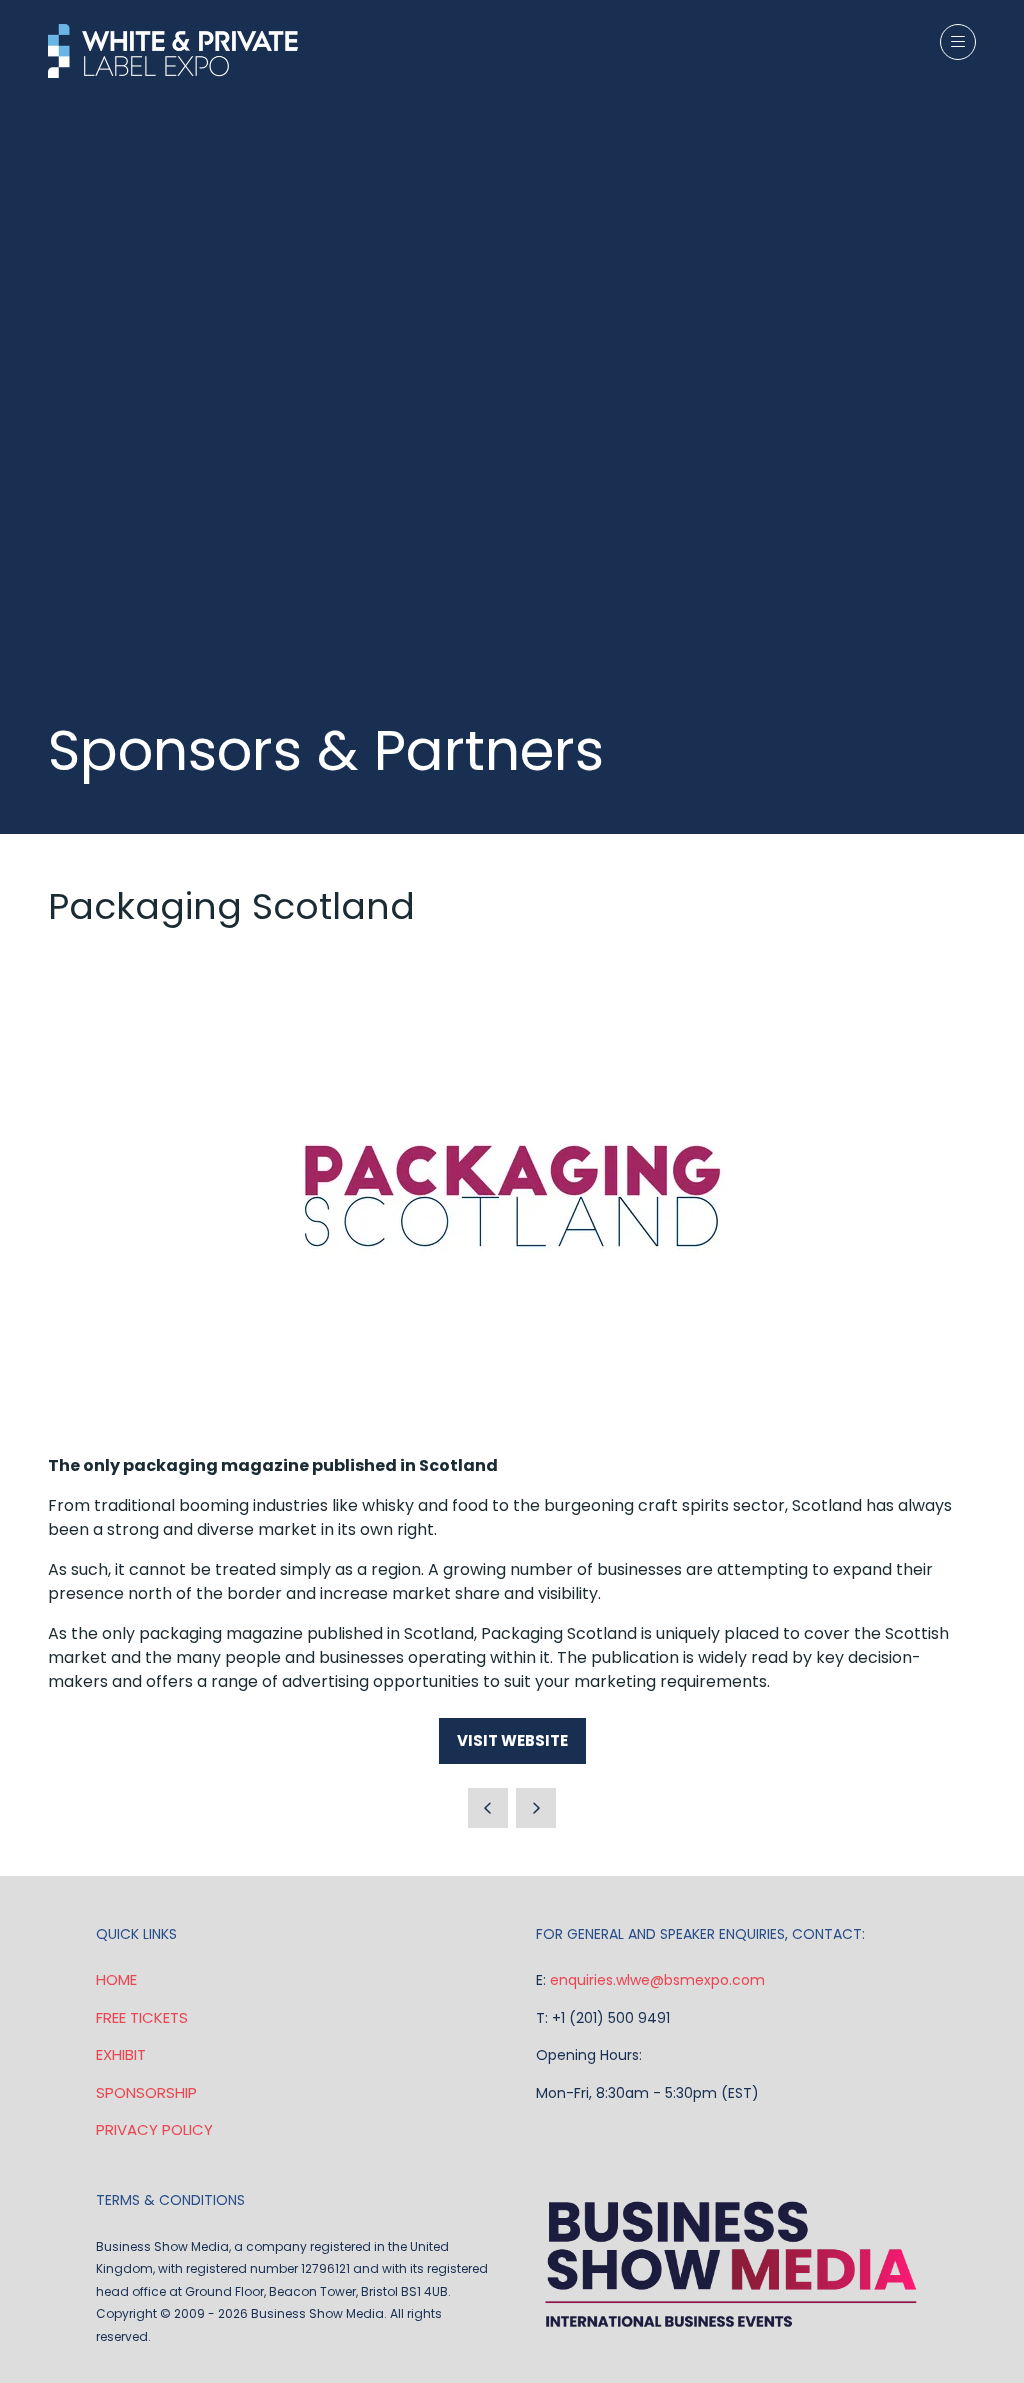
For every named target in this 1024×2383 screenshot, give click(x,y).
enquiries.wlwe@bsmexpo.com (657, 1980)
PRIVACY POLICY (154, 2129)
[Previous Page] (488, 1808)
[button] (958, 42)
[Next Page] (536, 1808)
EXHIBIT (121, 2054)
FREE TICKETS (142, 2017)
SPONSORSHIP (146, 2092)
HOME (116, 1979)
